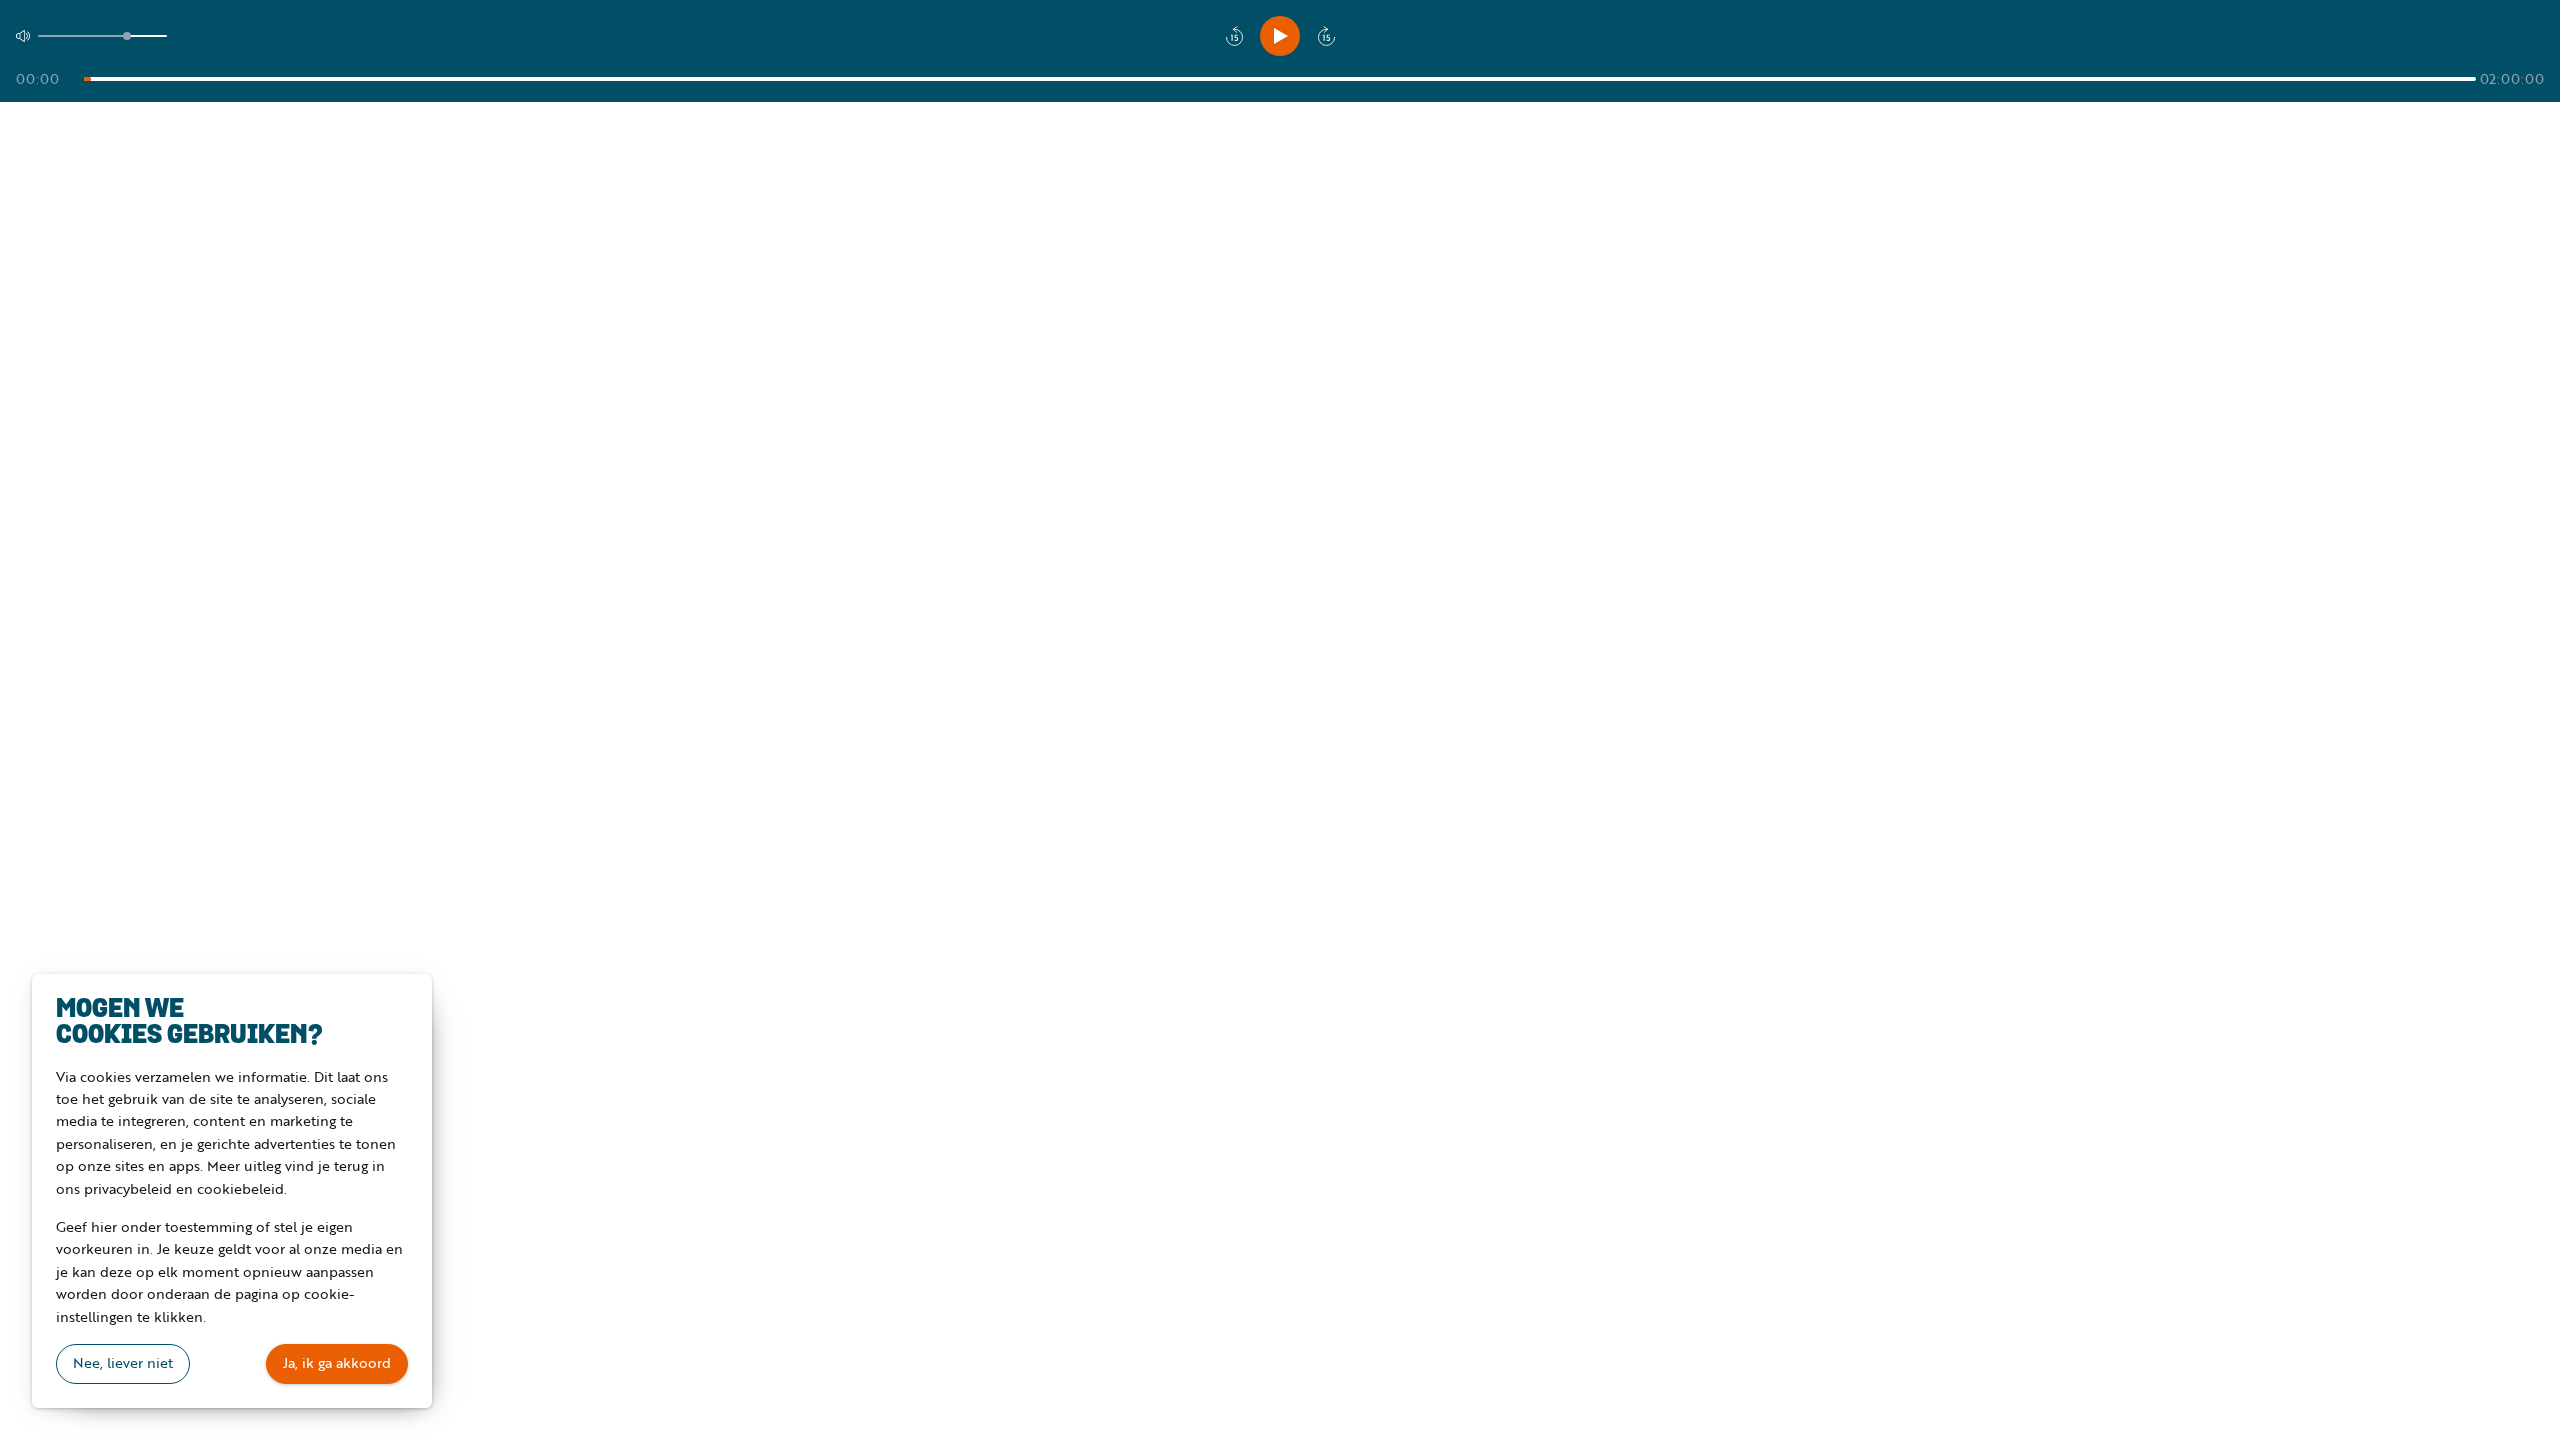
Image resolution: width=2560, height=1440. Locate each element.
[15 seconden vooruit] (1326, 36)
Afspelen (1280, 36)
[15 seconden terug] (1234, 36)
